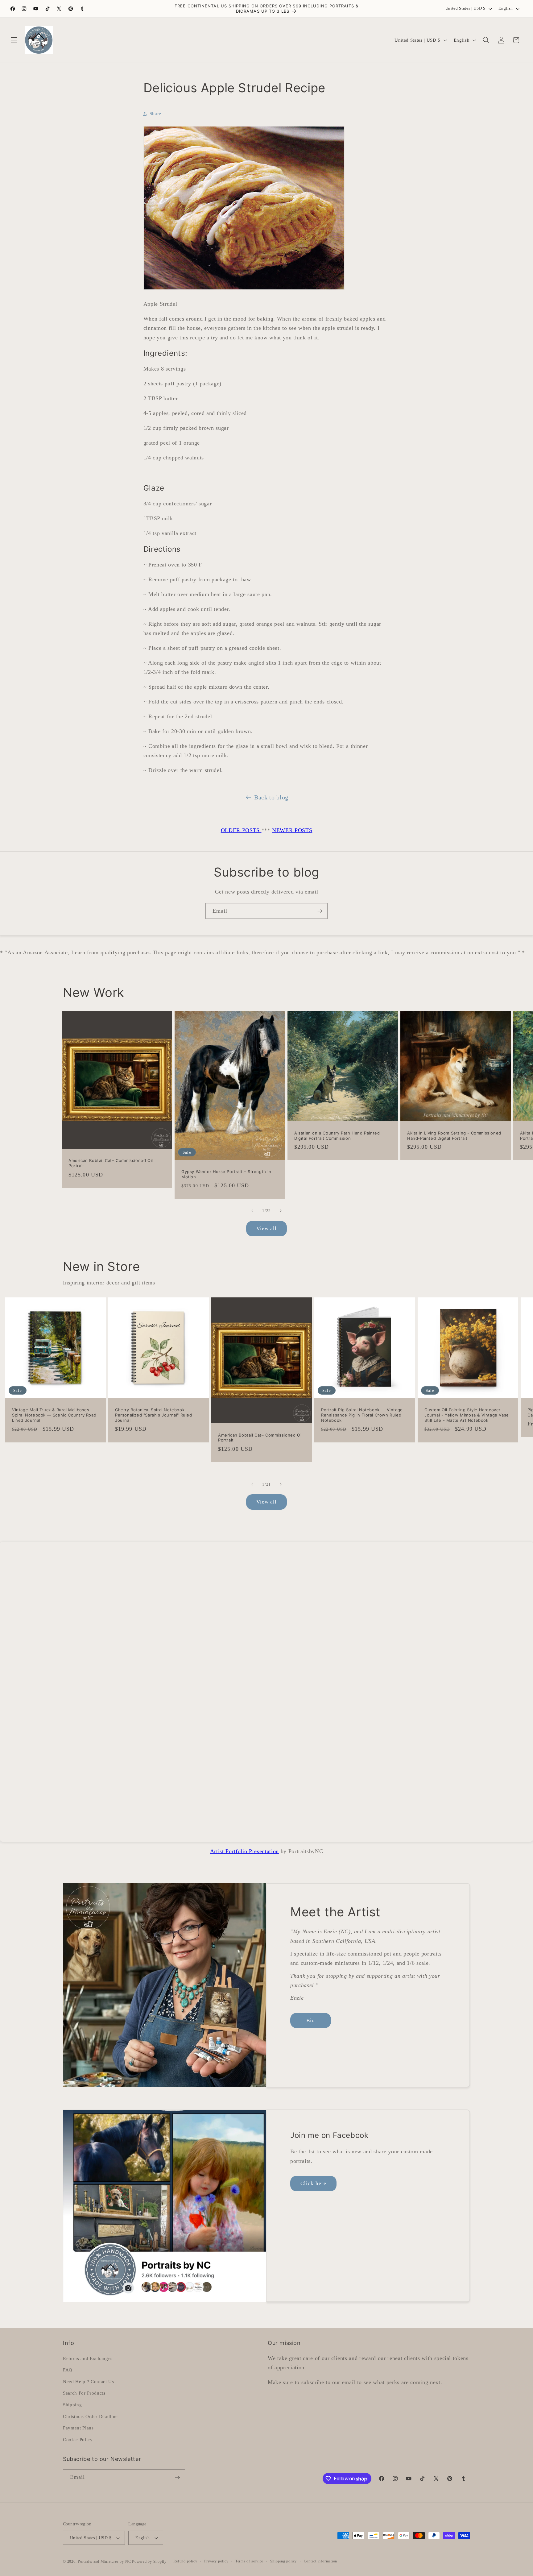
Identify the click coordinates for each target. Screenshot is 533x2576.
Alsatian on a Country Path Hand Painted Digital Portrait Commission (337, 1136)
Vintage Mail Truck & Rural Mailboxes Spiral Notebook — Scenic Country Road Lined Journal (54, 1415)
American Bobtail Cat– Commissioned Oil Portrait (111, 1163)
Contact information (321, 2561)
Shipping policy (284, 2561)
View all (267, 1228)
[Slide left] (252, 1211)
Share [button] (155, 113)
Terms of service (249, 2561)
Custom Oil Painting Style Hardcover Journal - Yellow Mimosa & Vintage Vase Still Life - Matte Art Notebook (467, 1415)
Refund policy (185, 2561)
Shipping (72, 2404)
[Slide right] (281, 1211)
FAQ (68, 2370)
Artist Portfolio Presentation (244, 1851)
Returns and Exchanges (88, 2358)
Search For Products (84, 2393)
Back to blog (271, 797)
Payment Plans (78, 2428)
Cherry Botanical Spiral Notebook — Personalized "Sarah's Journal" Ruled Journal (154, 1415)
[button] (14, 40)
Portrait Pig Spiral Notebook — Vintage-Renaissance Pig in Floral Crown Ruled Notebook (363, 1415)
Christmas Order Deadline (90, 2416)
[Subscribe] (320, 911)
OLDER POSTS (241, 830)
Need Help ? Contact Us (89, 2381)
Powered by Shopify (149, 2561)
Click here (313, 2183)
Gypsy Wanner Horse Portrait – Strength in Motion (226, 1174)
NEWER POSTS (292, 830)
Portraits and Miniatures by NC (104, 2561)
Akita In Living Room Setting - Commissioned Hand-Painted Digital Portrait (454, 1136)
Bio (311, 2020)
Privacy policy (216, 2561)
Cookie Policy (78, 2439)
